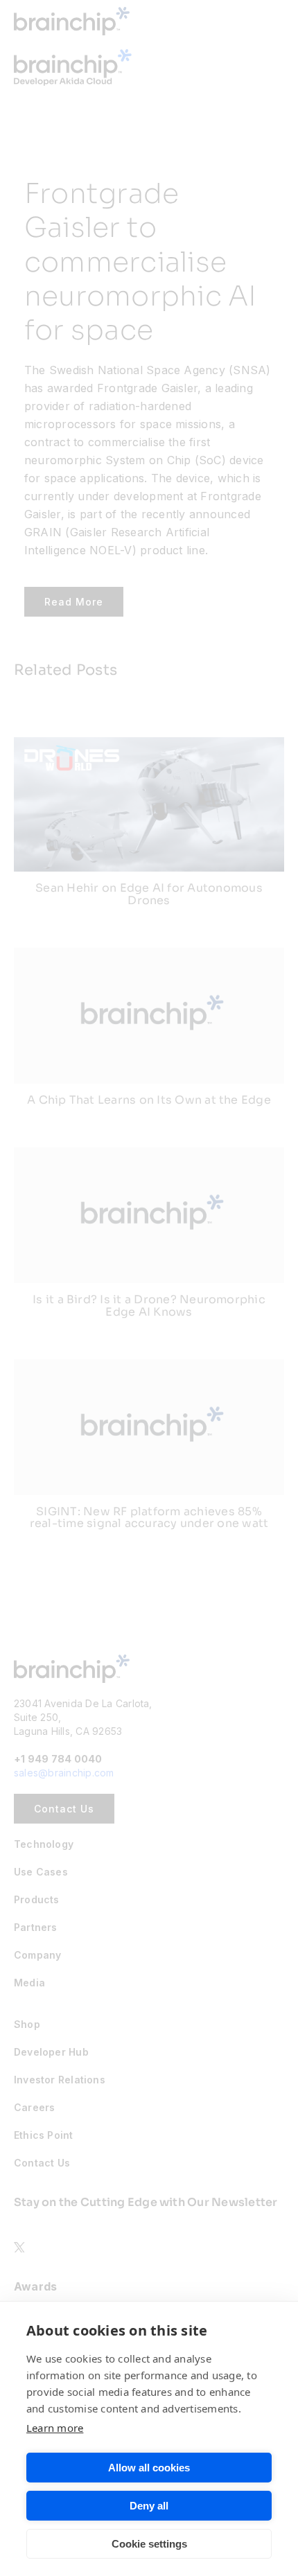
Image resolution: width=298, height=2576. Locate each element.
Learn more (55, 2428)
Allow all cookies (149, 2468)
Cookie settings (149, 2544)
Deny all (149, 2506)
